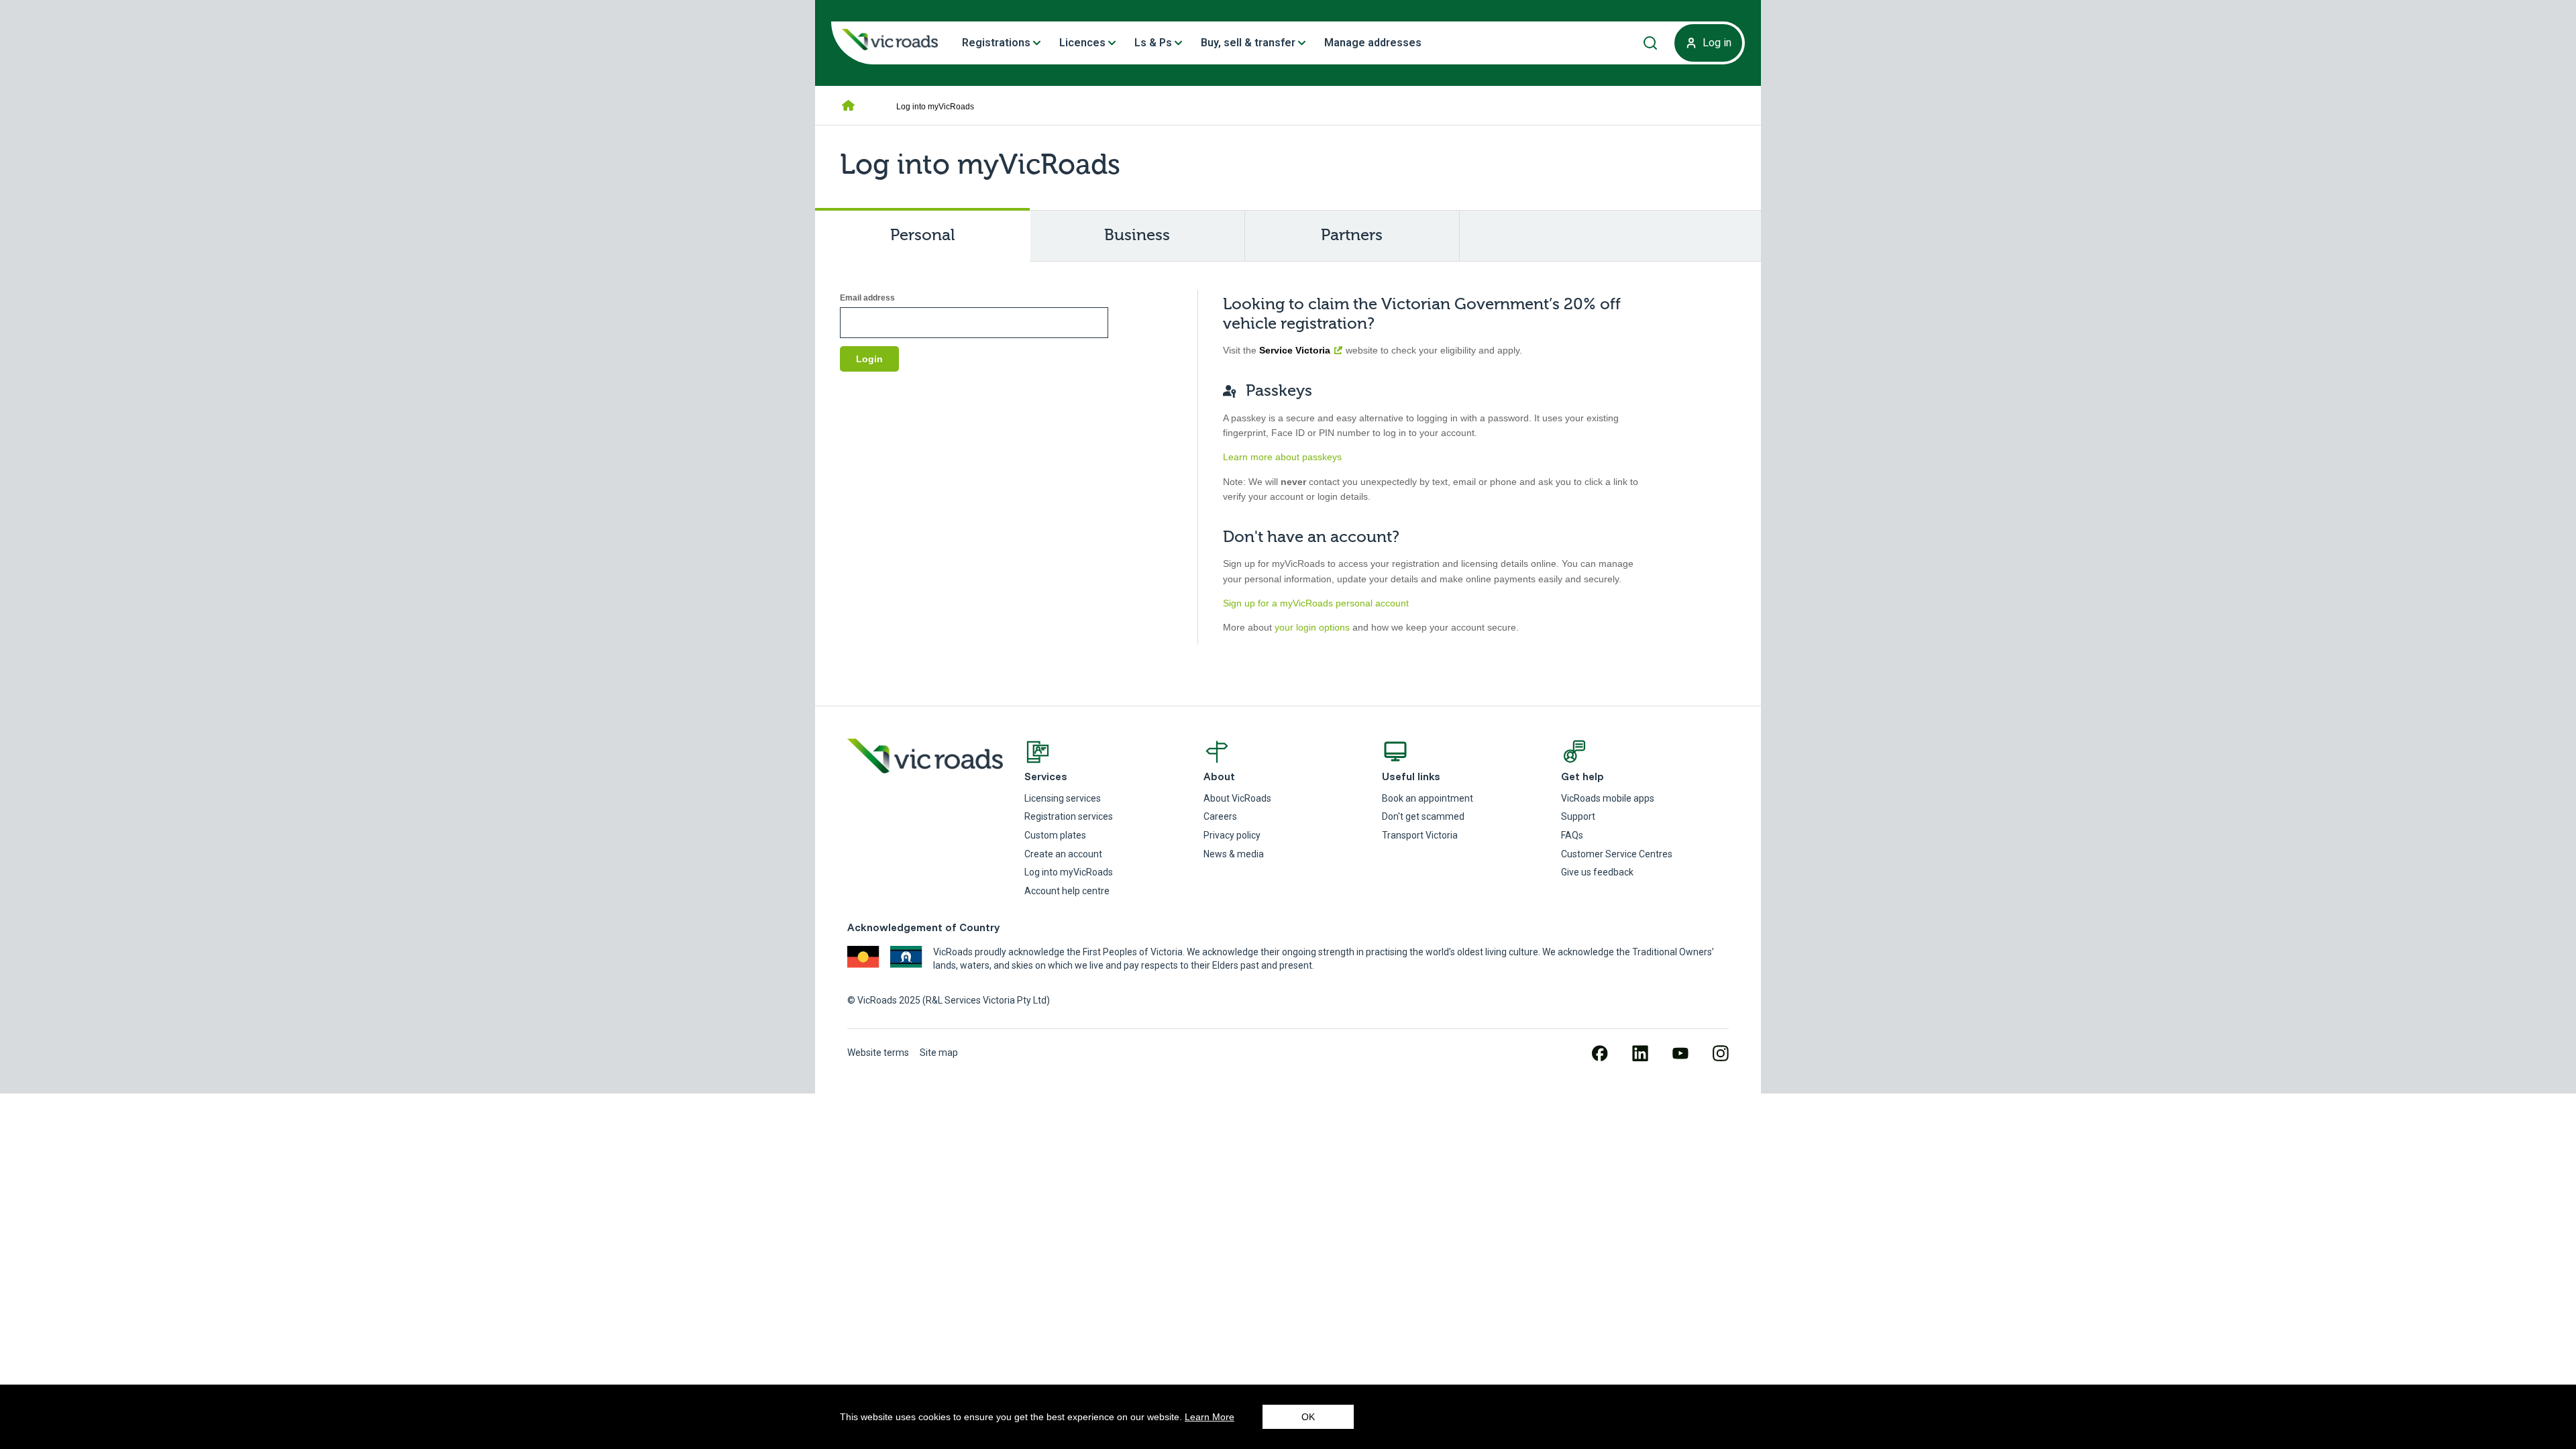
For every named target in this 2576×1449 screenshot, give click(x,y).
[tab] (923, 235)
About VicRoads (1237, 798)
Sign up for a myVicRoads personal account (1316, 603)
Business (1137, 235)
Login (869, 359)
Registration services (1069, 816)
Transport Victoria (1420, 835)
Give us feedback (1597, 872)
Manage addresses (1373, 43)
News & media (1234, 854)
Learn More (1210, 1417)
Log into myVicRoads (1069, 872)
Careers (1220, 816)
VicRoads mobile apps (1608, 798)
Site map (939, 1053)
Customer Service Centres (1617, 854)
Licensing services (1063, 798)
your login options (1312, 627)
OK (1308, 1417)
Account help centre (1067, 891)
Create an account (1063, 854)
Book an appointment (1428, 798)
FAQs (1572, 835)
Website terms (878, 1053)
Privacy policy (1232, 835)
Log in (1717, 43)
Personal (946, 244)
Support (1578, 816)
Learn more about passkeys (1282, 457)
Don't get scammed (1423, 816)
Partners (1352, 235)
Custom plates (1055, 835)
